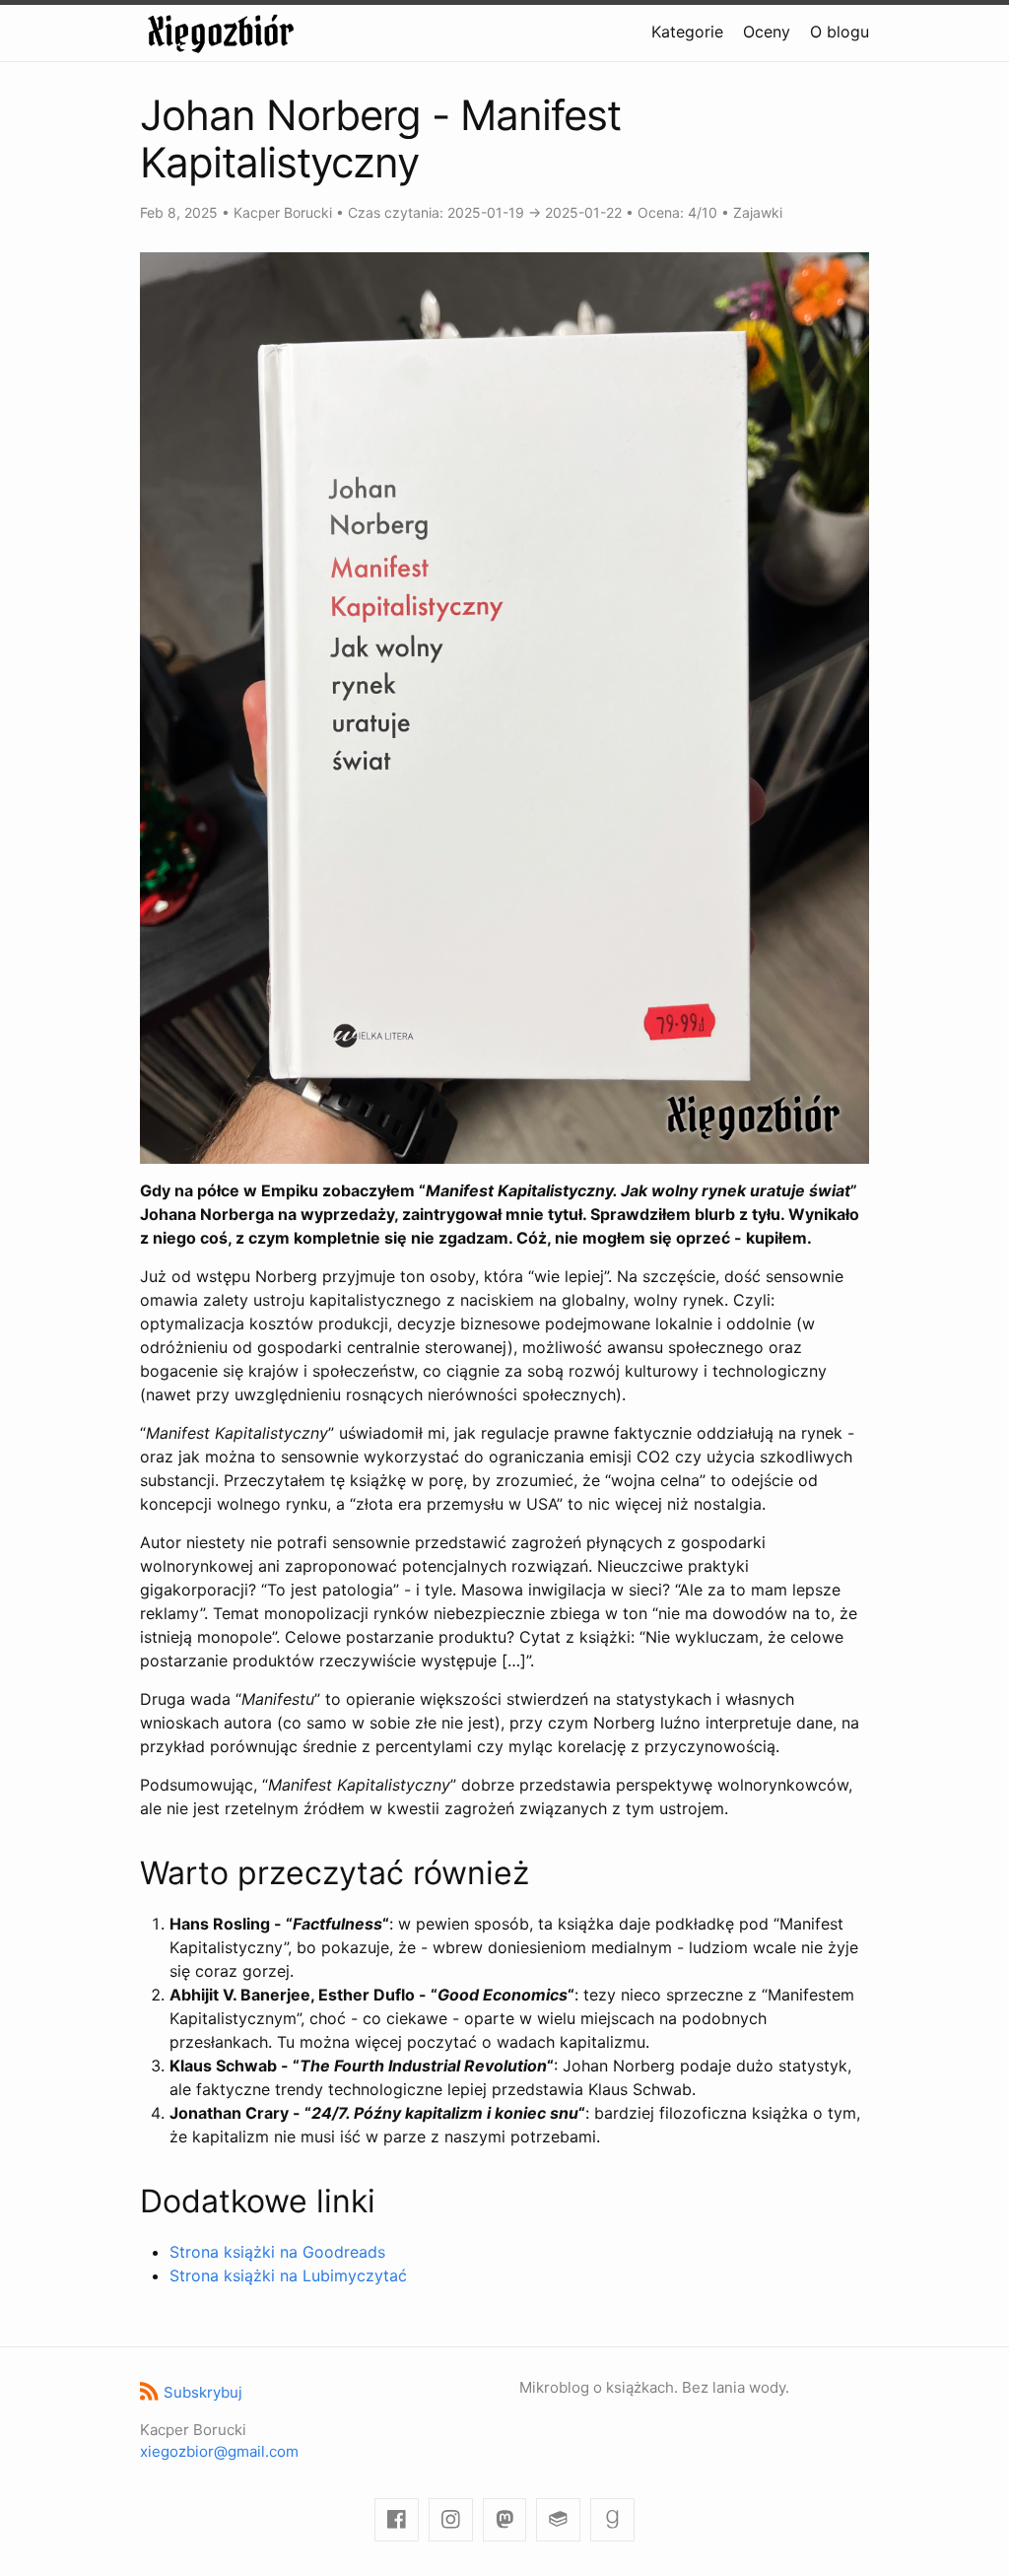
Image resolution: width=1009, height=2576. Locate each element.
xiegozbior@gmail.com (219, 2451)
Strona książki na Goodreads (277, 2252)
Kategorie (687, 32)
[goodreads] (612, 2520)
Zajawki (758, 212)
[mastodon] (505, 2520)
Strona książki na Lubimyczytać (288, 2275)
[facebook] (397, 2520)
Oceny (767, 32)
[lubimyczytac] (558, 2520)
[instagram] (451, 2520)
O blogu (840, 32)
